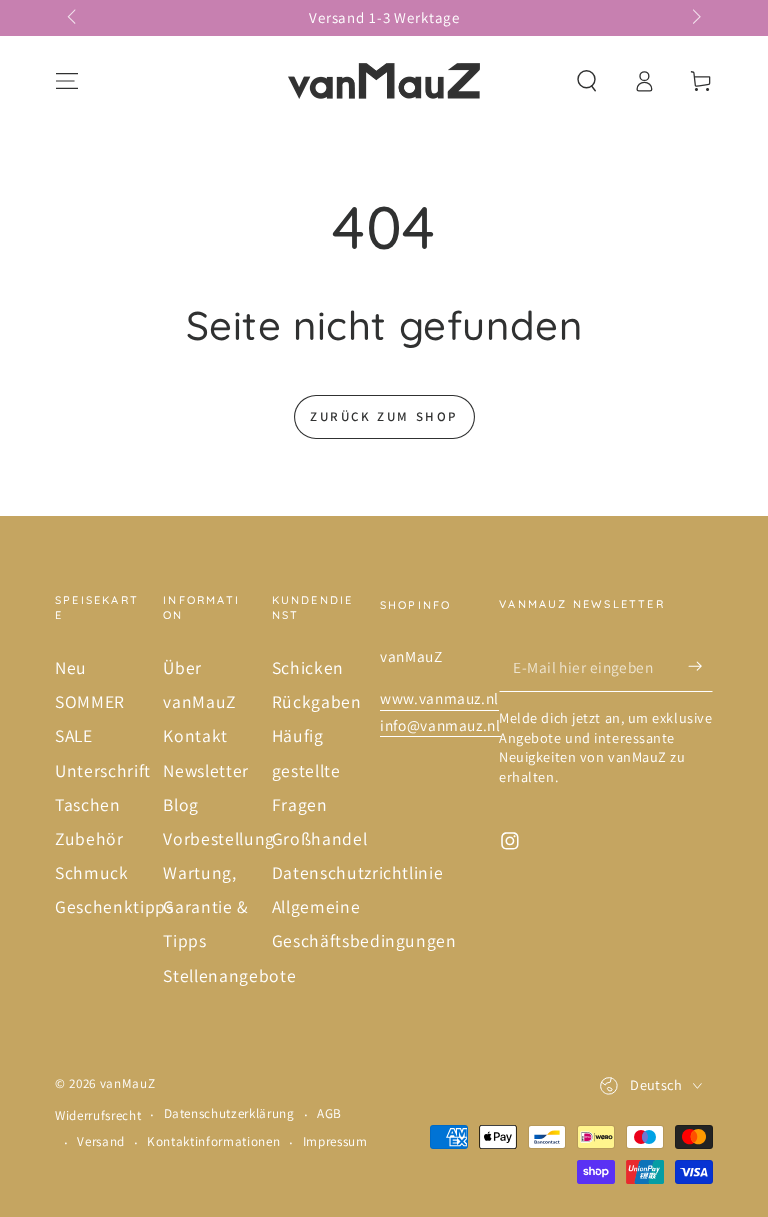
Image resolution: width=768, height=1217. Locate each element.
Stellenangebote (229, 975)
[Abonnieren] (700, 666)
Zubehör (89, 838)
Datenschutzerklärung (229, 1113)
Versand (101, 1141)
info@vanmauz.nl (440, 725)
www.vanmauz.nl (439, 698)
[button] (586, 81)
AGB (329, 1113)
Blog (181, 804)
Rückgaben (317, 701)
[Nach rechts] (694, 18)
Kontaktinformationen (213, 1141)
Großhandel (320, 838)
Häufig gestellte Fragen (306, 769)
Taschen (88, 804)
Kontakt (195, 735)
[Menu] (67, 81)
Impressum (335, 1141)
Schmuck (92, 872)
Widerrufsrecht (98, 1115)
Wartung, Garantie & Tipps (206, 906)
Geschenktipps (114, 906)
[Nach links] (73, 18)
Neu (71, 667)
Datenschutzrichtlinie (358, 872)
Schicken (308, 667)
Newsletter (206, 770)
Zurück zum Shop (384, 416)
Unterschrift (103, 770)
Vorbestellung (219, 838)
